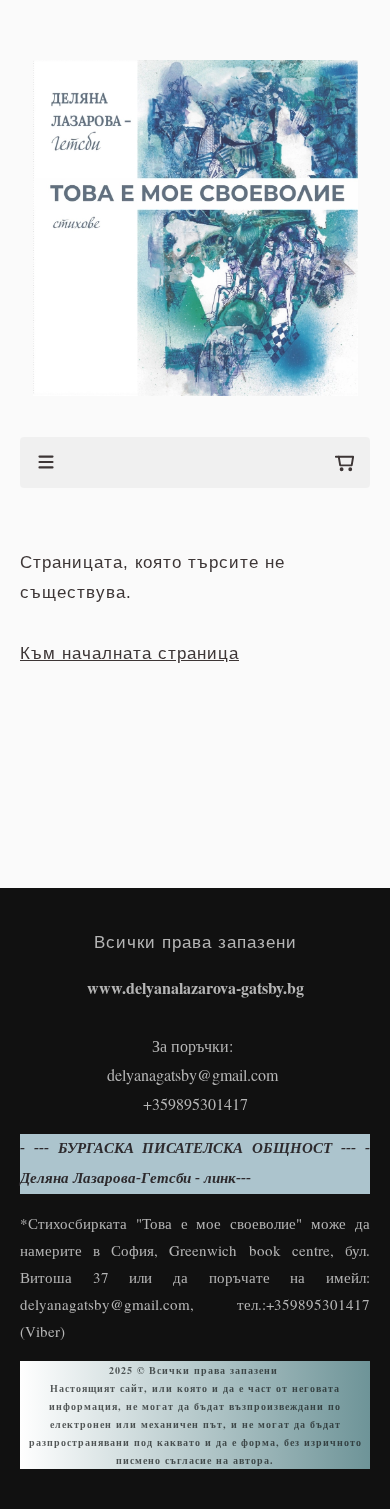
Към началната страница (129, 653)
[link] (195, 228)
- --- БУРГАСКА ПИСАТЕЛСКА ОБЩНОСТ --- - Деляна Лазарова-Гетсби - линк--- (195, 1163)
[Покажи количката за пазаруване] (344, 462)
